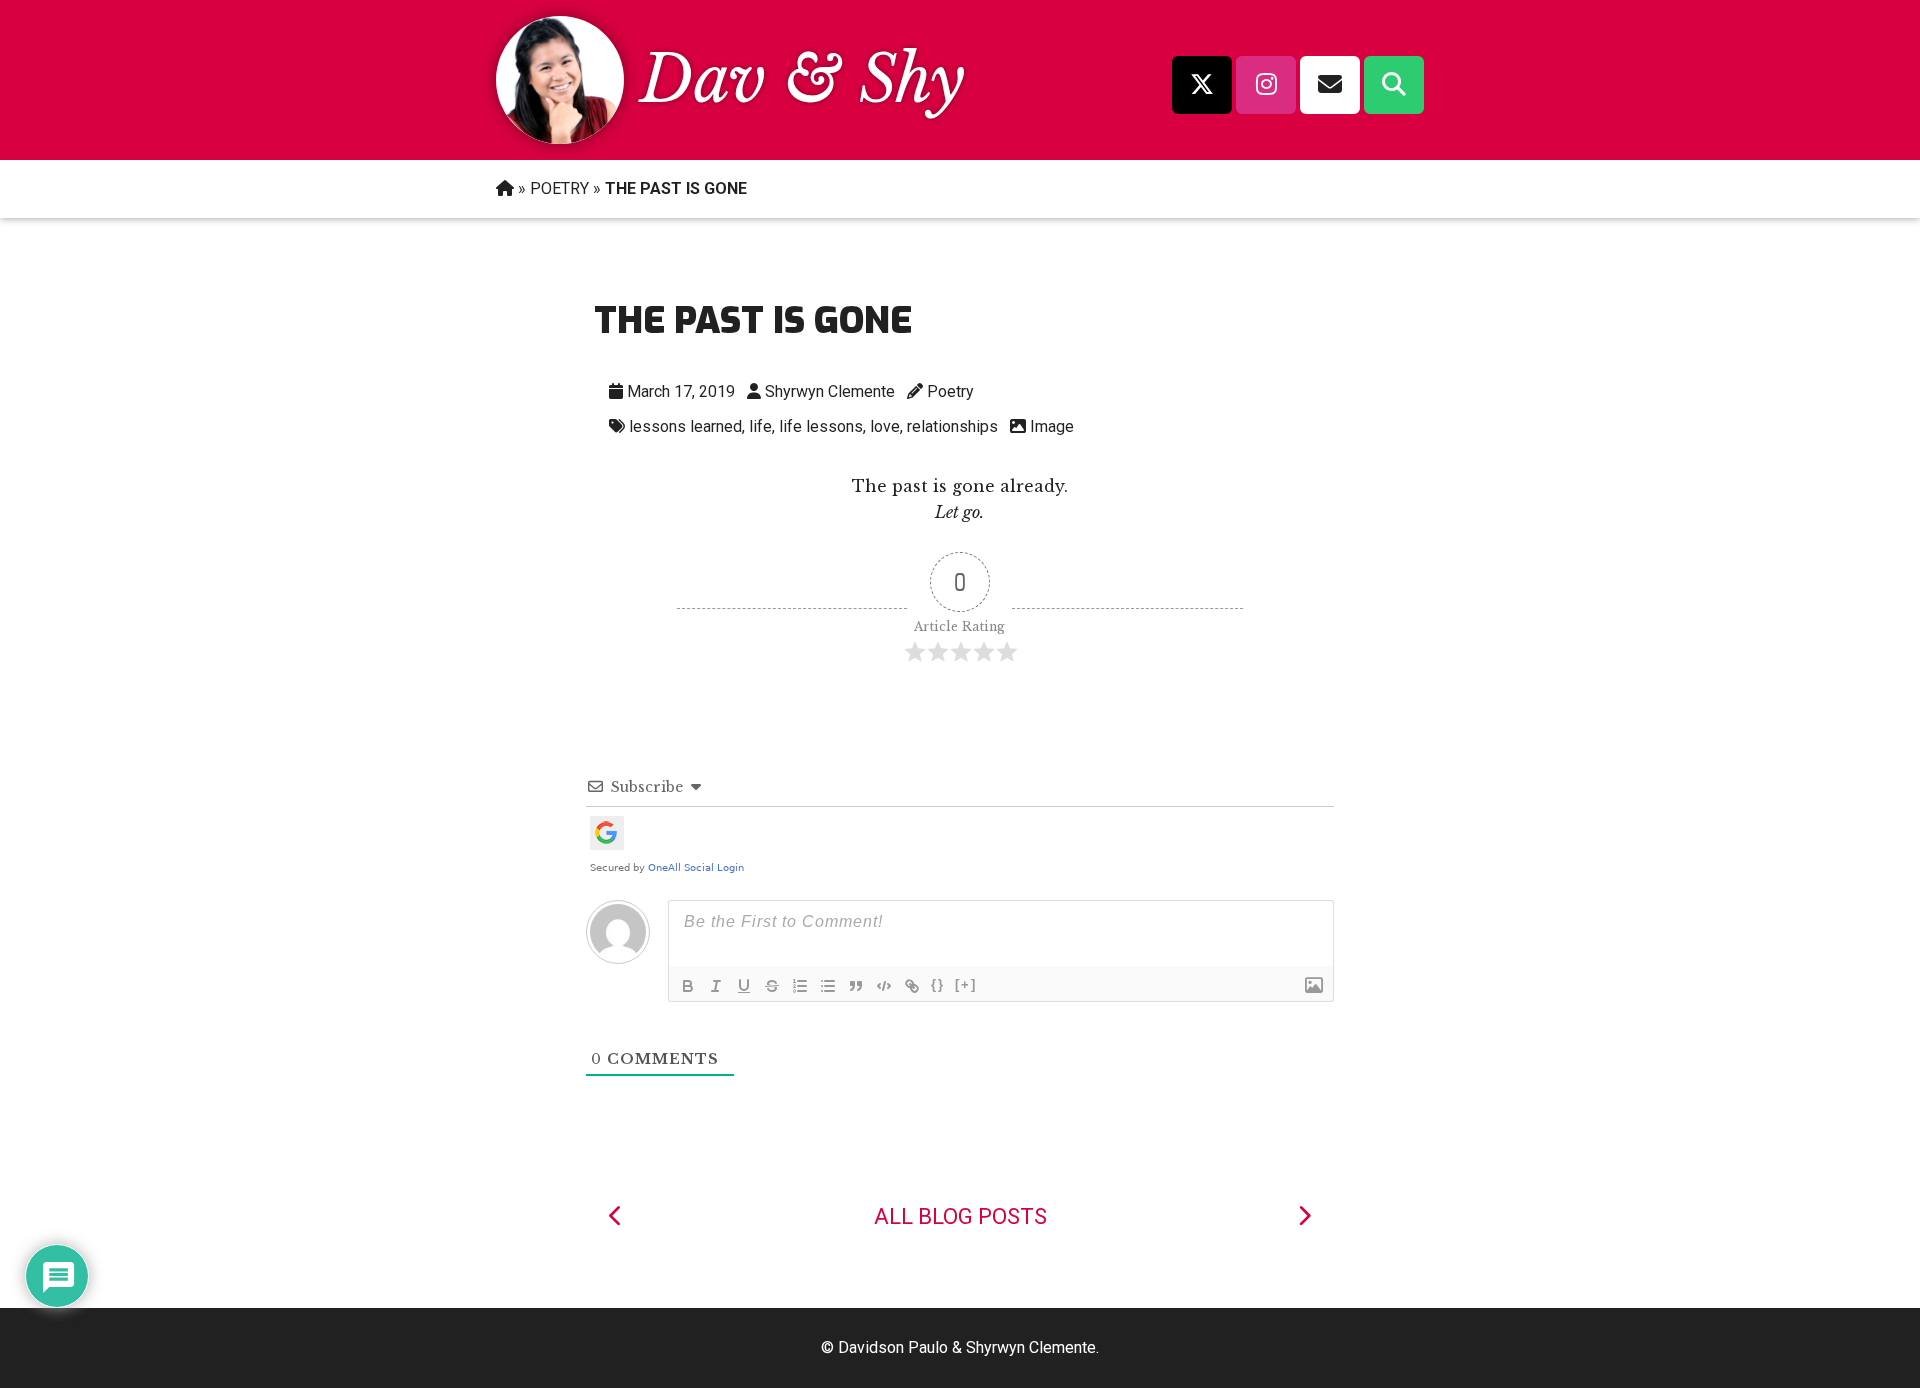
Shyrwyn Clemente (830, 391)
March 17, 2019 (681, 391)
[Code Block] (884, 986)
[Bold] (688, 986)
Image (1052, 426)
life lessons (821, 426)
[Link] (912, 986)
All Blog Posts (960, 1216)
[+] (966, 984)
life (760, 426)
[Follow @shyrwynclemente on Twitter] (1202, 85)
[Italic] (716, 986)
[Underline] (744, 986)
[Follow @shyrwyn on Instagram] (1266, 85)
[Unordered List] (828, 986)
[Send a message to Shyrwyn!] (1330, 85)
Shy (912, 79)
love (885, 426)
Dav (703, 79)
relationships (952, 426)
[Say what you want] (616, 1216)
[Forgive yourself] (1304, 1216)
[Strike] (772, 986)
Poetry (950, 391)
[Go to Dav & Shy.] (505, 188)
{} (938, 984)
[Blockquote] (856, 986)
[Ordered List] (800, 986)
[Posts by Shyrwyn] (560, 138)
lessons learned (685, 426)
